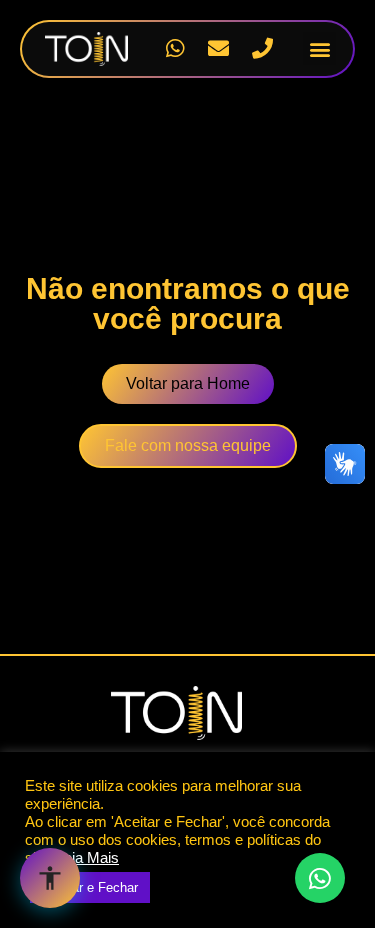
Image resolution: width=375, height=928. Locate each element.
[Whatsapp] (175, 49)
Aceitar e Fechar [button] (90, 887)
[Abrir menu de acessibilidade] (50, 878)
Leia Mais (87, 858)
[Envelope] (219, 49)
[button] (319, 48)
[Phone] (262, 49)
